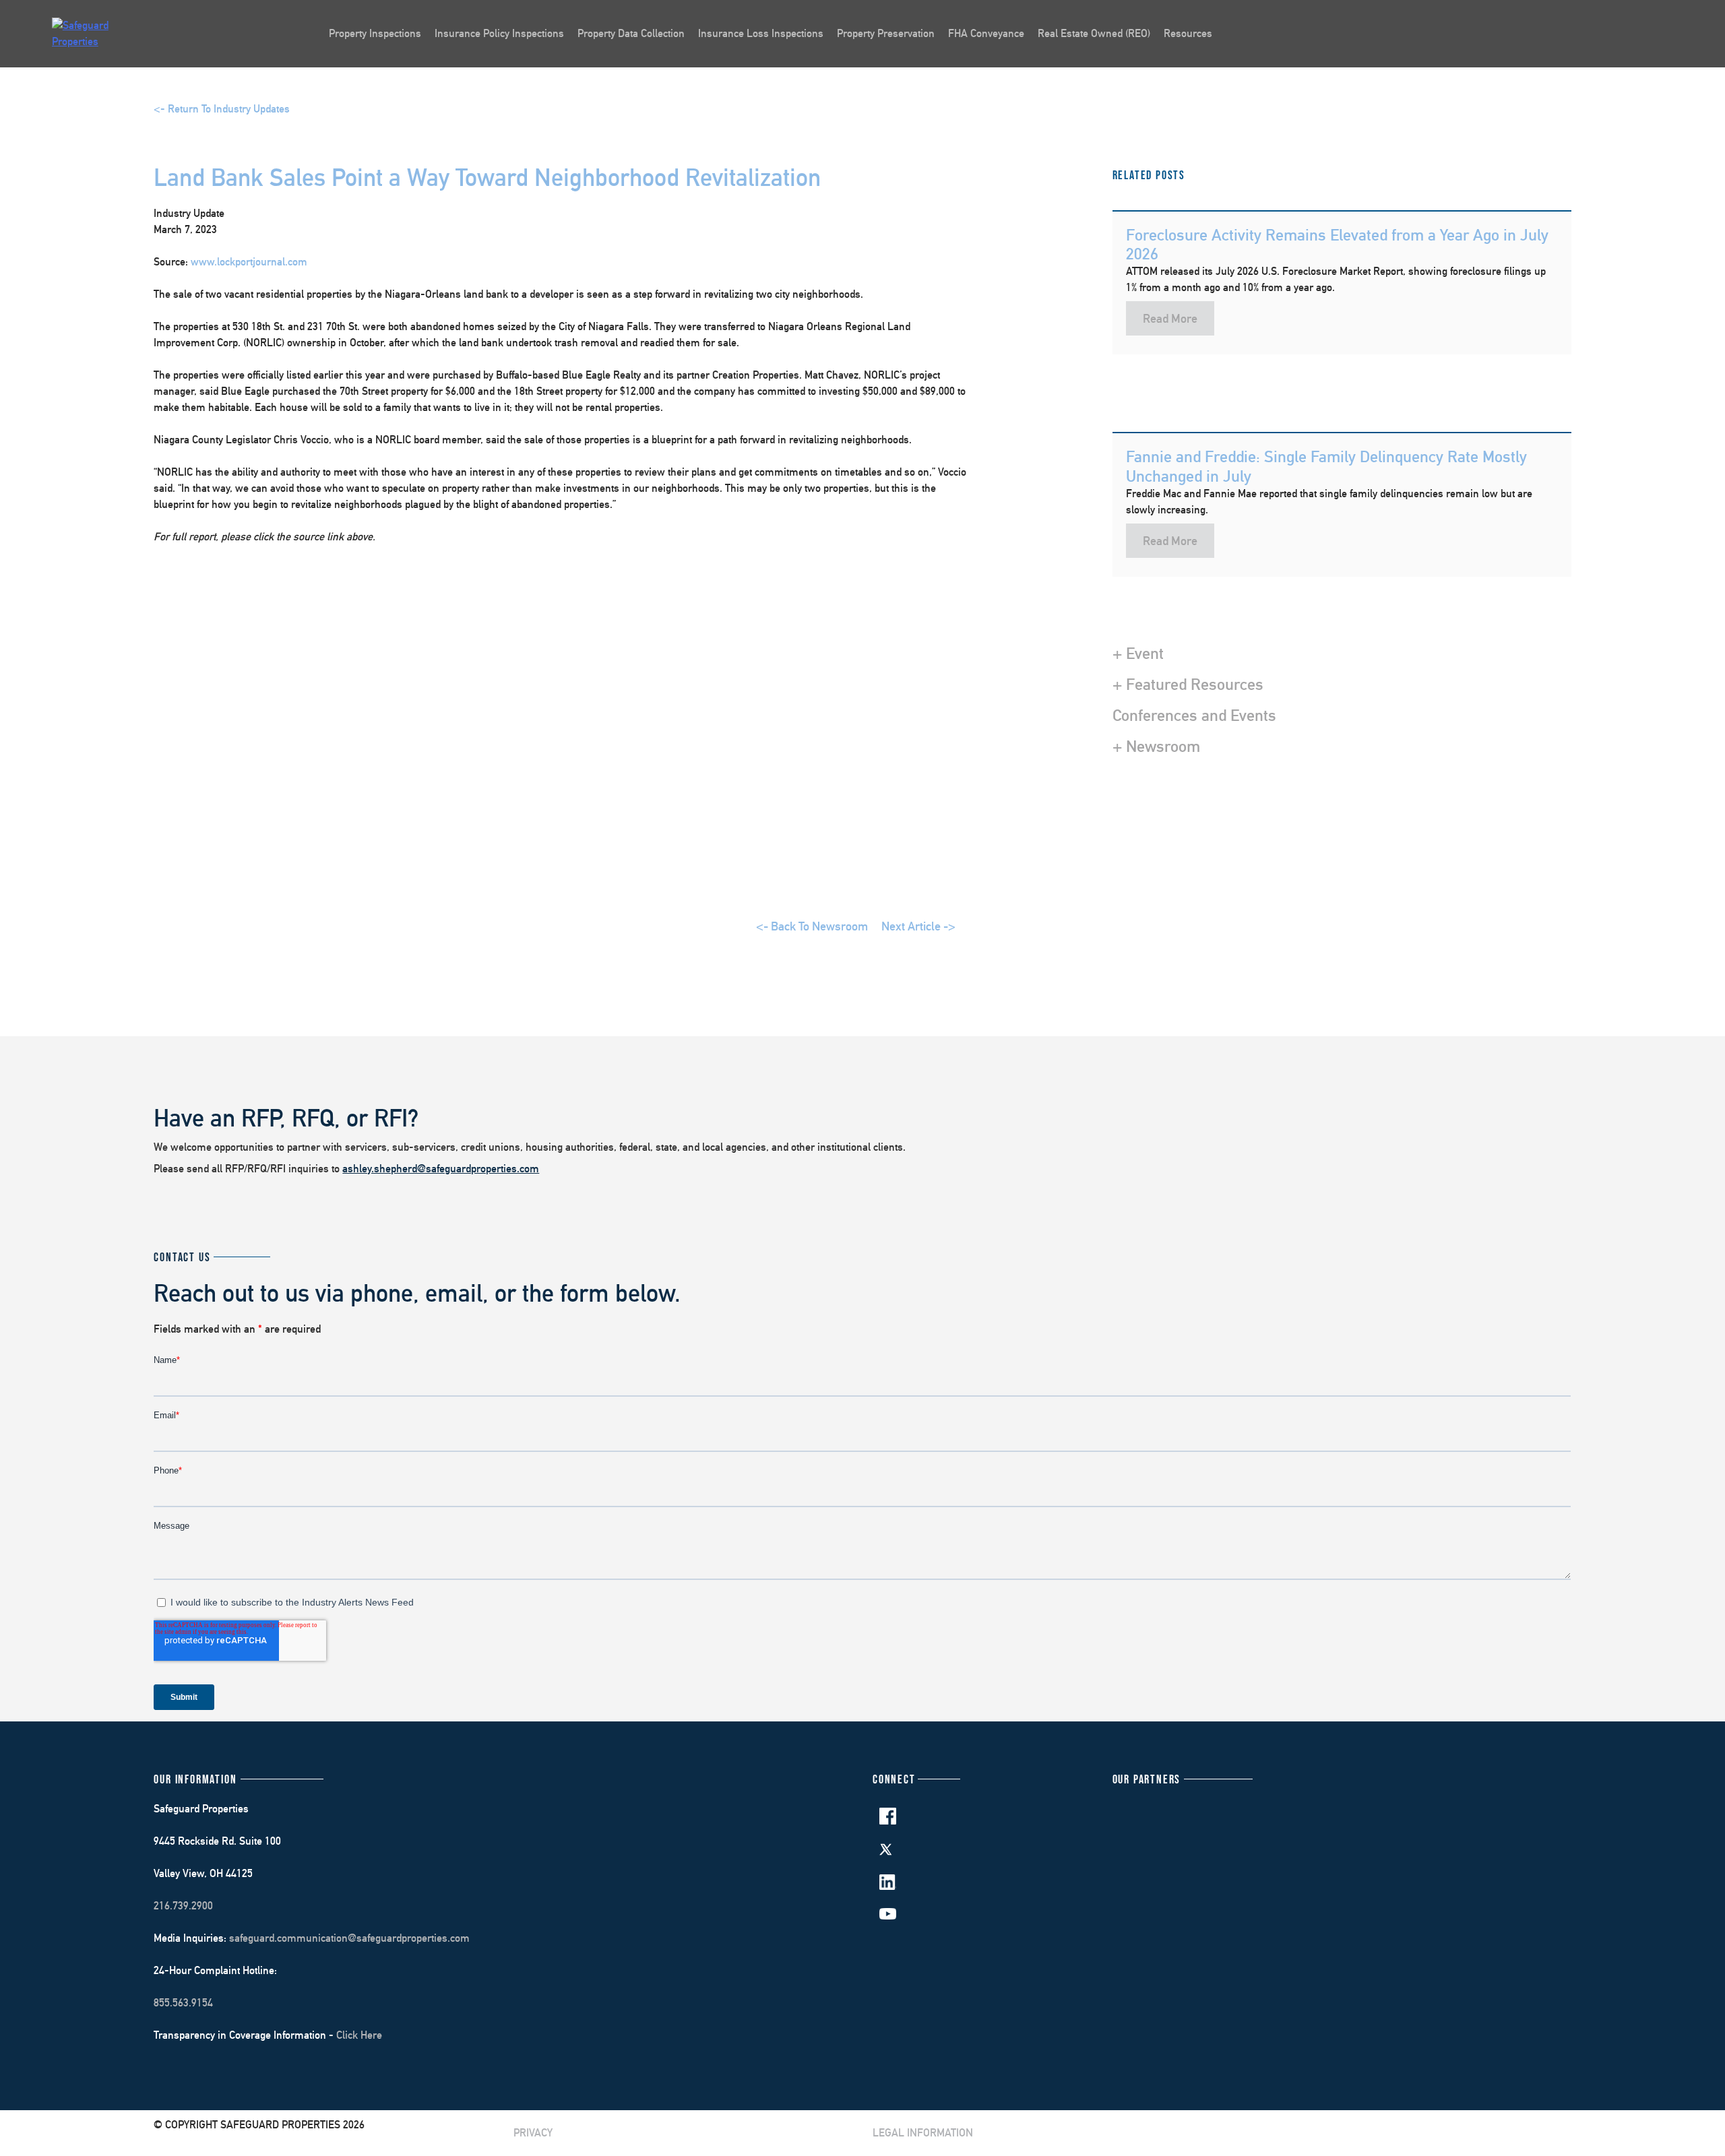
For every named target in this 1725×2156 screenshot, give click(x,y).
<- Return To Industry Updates (222, 109)
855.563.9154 (183, 2003)
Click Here (359, 2035)
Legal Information (923, 2133)
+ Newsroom (1156, 746)
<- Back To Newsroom (812, 926)
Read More (1170, 318)
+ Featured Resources (1188, 684)
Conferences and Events (1194, 715)
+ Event (1138, 653)
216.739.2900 (183, 1906)
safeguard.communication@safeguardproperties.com (349, 1938)
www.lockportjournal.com (249, 262)
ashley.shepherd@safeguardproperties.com (441, 1169)
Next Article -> (918, 926)
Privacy (533, 2133)
